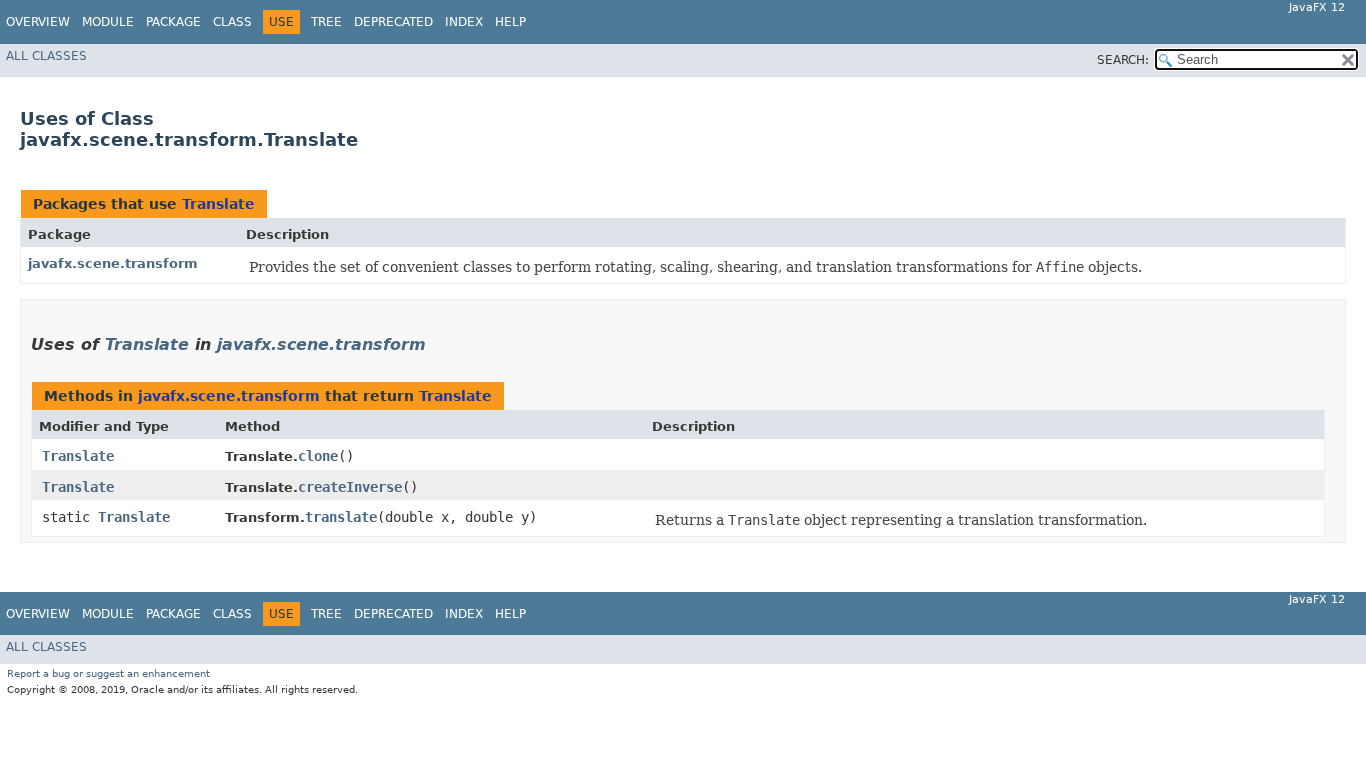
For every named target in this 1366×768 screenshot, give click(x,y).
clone (318, 456)
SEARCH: (1123, 60)
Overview (38, 22)
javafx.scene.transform (113, 263)
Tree (326, 22)
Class (232, 22)
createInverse (350, 487)
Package (173, 22)
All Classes (46, 56)
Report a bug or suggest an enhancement (108, 673)
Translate (218, 204)
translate (341, 517)
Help (510, 22)
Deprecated (393, 22)
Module (108, 22)
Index (464, 22)
